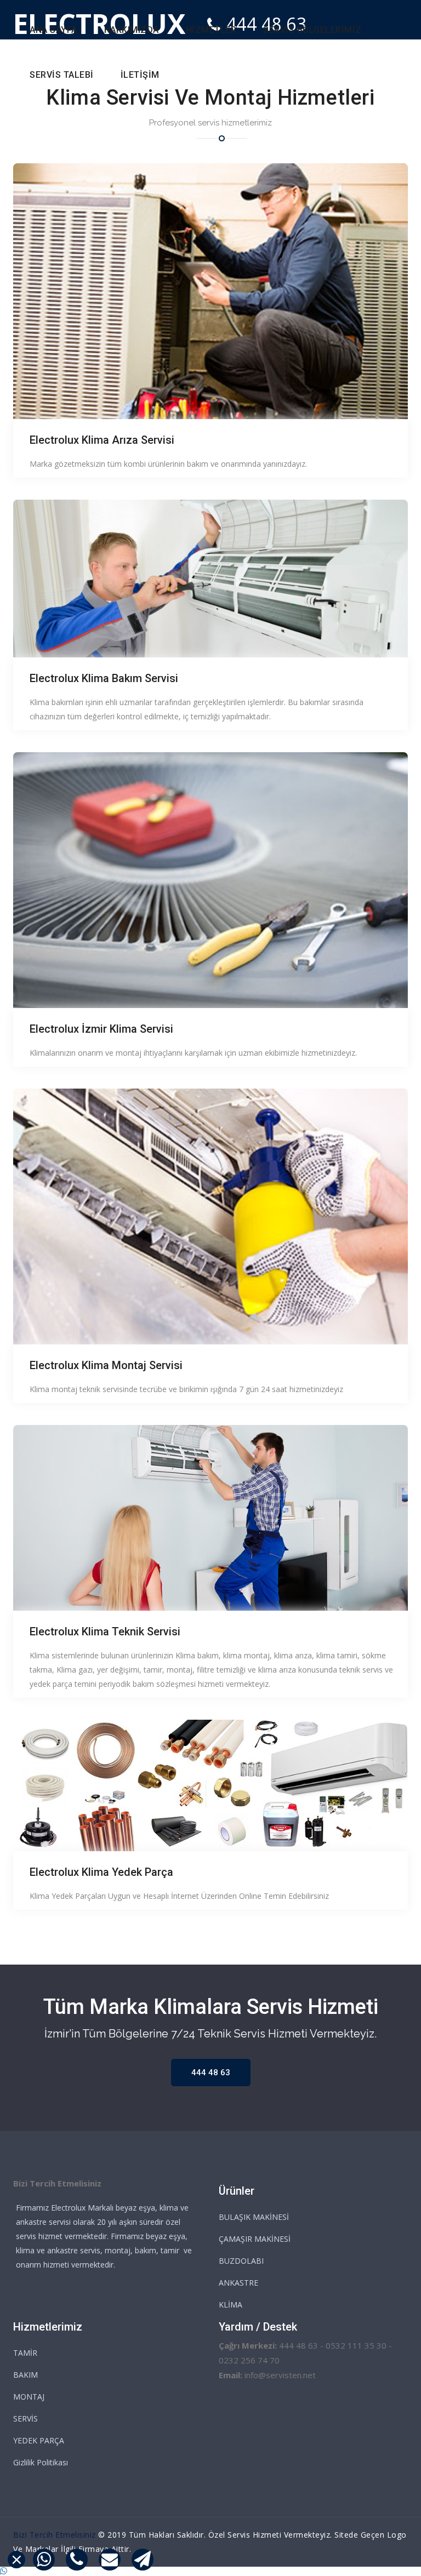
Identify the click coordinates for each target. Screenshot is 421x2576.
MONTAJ (29, 2397)
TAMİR (25, 2353)
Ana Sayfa (53, 30)
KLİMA (231, 2305)
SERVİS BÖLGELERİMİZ (312, 30)
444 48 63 (211, 2073)
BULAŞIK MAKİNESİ (254, 2217)
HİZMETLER (211, 30)
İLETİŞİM (140, 75)
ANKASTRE (238, 2283)
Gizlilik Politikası (41, 2462)
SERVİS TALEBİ (62, 75)
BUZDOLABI (241, 2261)
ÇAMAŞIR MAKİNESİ (255, 2239)
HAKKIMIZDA (132, 30)
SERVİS (25, 2418)
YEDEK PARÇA (39, 2440)
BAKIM (25, 2375)
